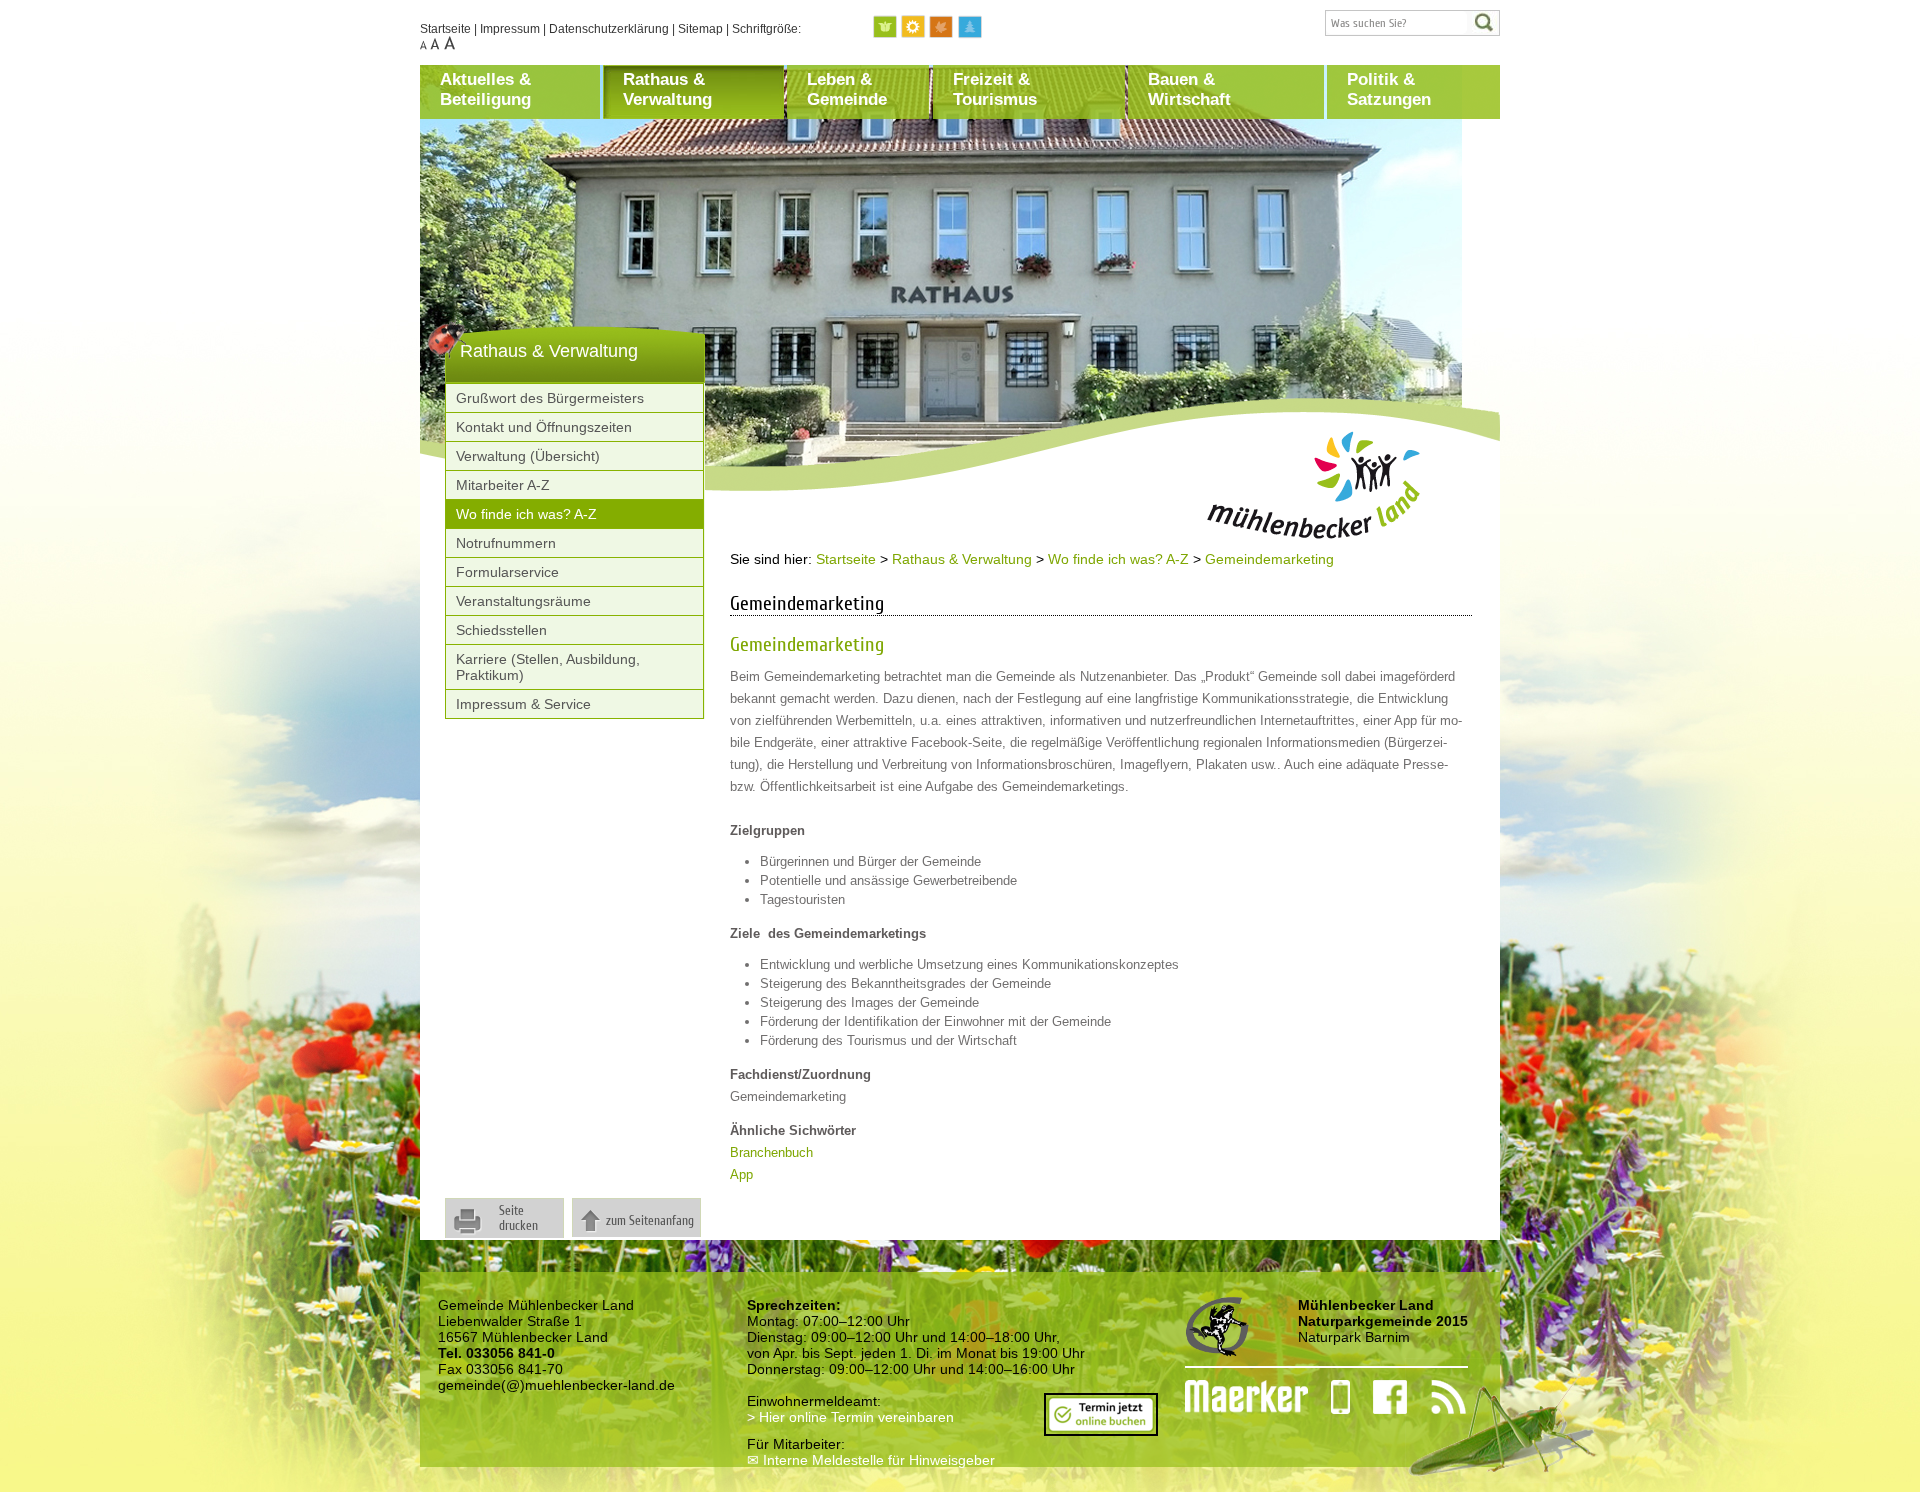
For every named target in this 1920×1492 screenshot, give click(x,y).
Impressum (510, 29)
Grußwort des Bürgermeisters (550, 398)
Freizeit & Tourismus (995, 89)
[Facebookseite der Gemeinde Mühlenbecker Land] (1379, 1397)
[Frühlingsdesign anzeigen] (886, 27)
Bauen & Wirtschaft (1189, 89)
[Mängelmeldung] (1236, 1397)
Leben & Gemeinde (847, 89)
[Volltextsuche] (1412, 23)
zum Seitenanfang (650, 1220)
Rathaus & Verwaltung (667, 89)
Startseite (445, 29)
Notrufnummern (506, 543)
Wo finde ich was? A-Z (526, 514)
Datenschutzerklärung (609, 29)
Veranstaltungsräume (523, 601)
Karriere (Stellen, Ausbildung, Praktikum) (548, 667)
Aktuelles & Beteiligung (485, 89)
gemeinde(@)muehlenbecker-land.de (556, 1385)
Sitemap (700, 29)
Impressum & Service (523, 704)
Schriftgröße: (766, 29)
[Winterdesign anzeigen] (970, 27)
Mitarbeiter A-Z (503, 485)
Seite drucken (518, 1218)
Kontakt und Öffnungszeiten (544, 427)
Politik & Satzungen (1389, 89)
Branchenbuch (771, 1152)
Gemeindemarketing (1269, 559)
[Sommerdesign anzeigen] (914, 27)
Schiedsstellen (501, 630)
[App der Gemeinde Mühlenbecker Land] (1329, 1397)
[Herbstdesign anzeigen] (942, 27)
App (741, 1174)
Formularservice (507, 572)
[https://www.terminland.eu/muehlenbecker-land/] (1101, 1428)
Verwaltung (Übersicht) (528, 456)
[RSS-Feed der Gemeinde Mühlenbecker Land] (1436, 1397)
